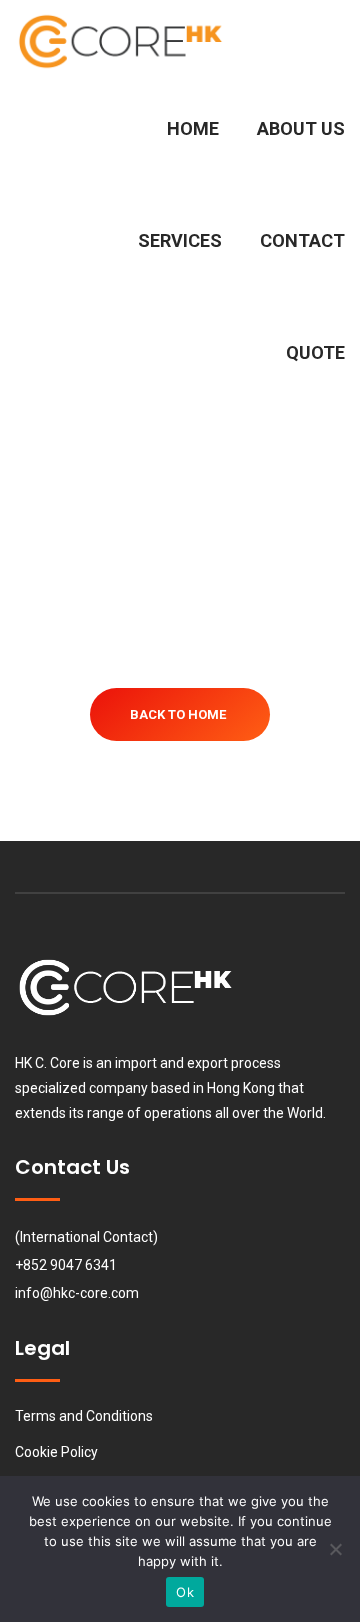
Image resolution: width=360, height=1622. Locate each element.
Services (180, 240)
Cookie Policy (56, 1452)
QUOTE (313, 352)
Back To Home (178, 714)
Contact (302, 240)
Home (193, 128)
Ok (185, 1592)
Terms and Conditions (84, 1416)
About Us (301, 128)
